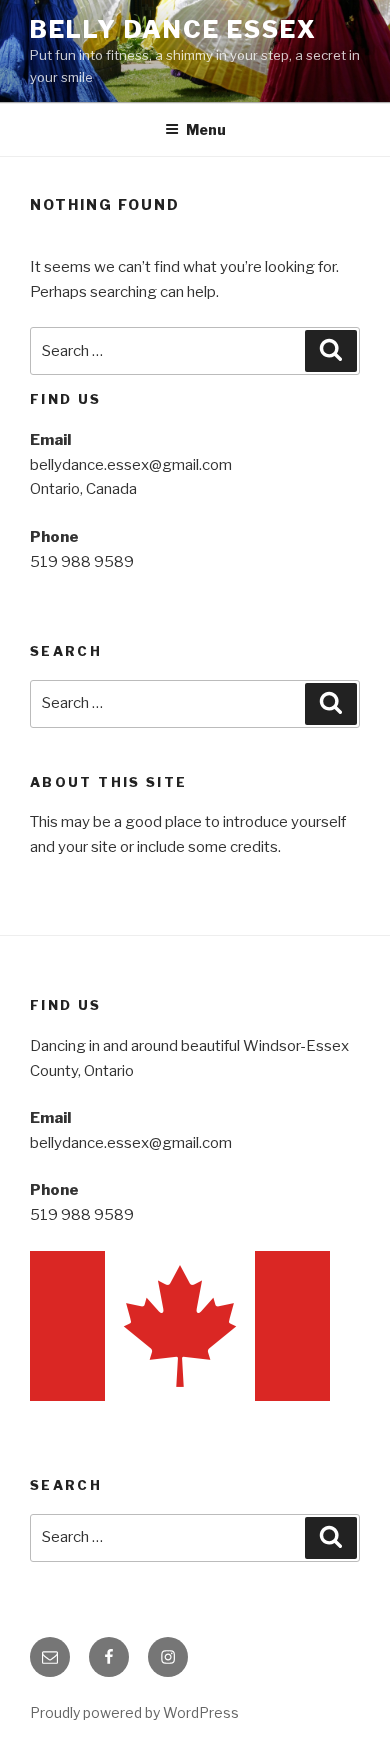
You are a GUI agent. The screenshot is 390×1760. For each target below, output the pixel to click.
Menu (206, 129)
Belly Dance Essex (173, 29)
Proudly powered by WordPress (134, 1712)
